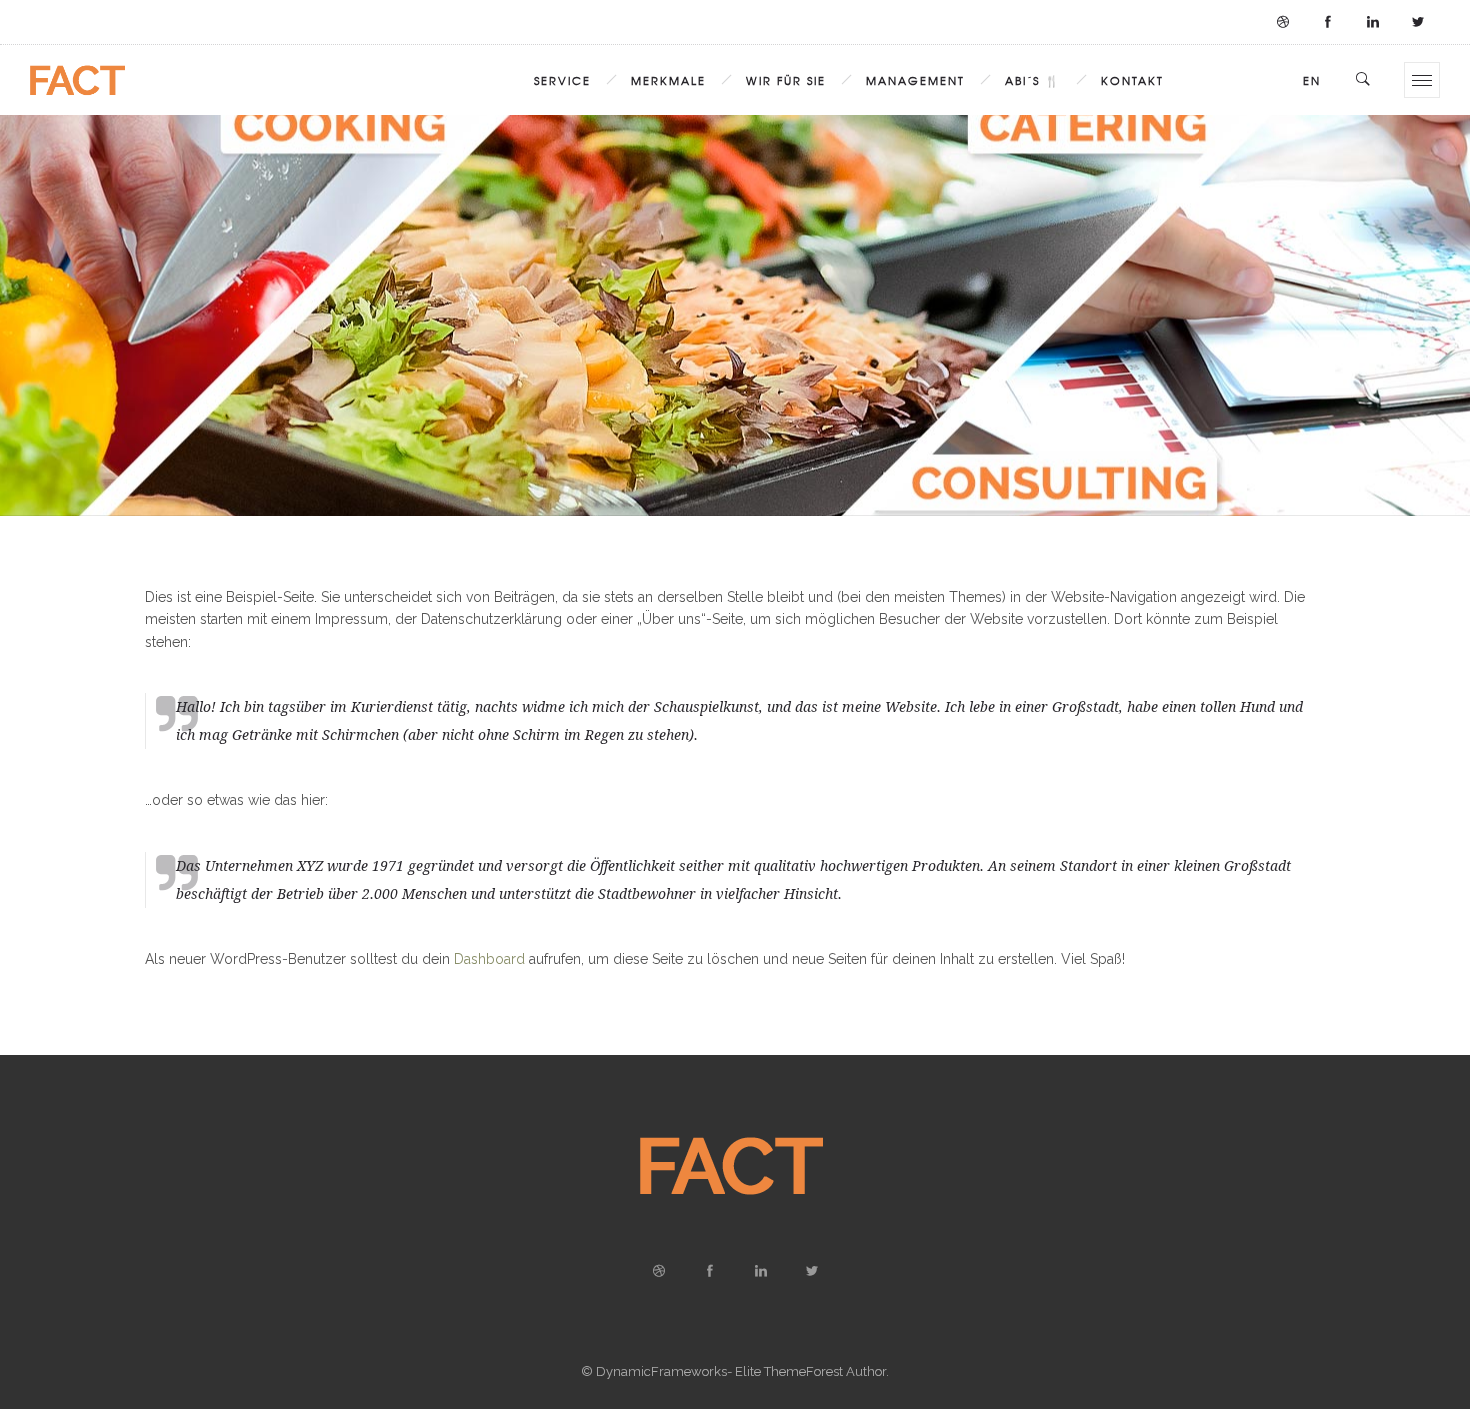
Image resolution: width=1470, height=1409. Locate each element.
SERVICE (562, 80)
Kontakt (1132, 80)
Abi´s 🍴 (1033, 80)
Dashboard (489, 959)
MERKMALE (668, 80)
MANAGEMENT (915, 80)
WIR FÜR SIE (786, 80)
